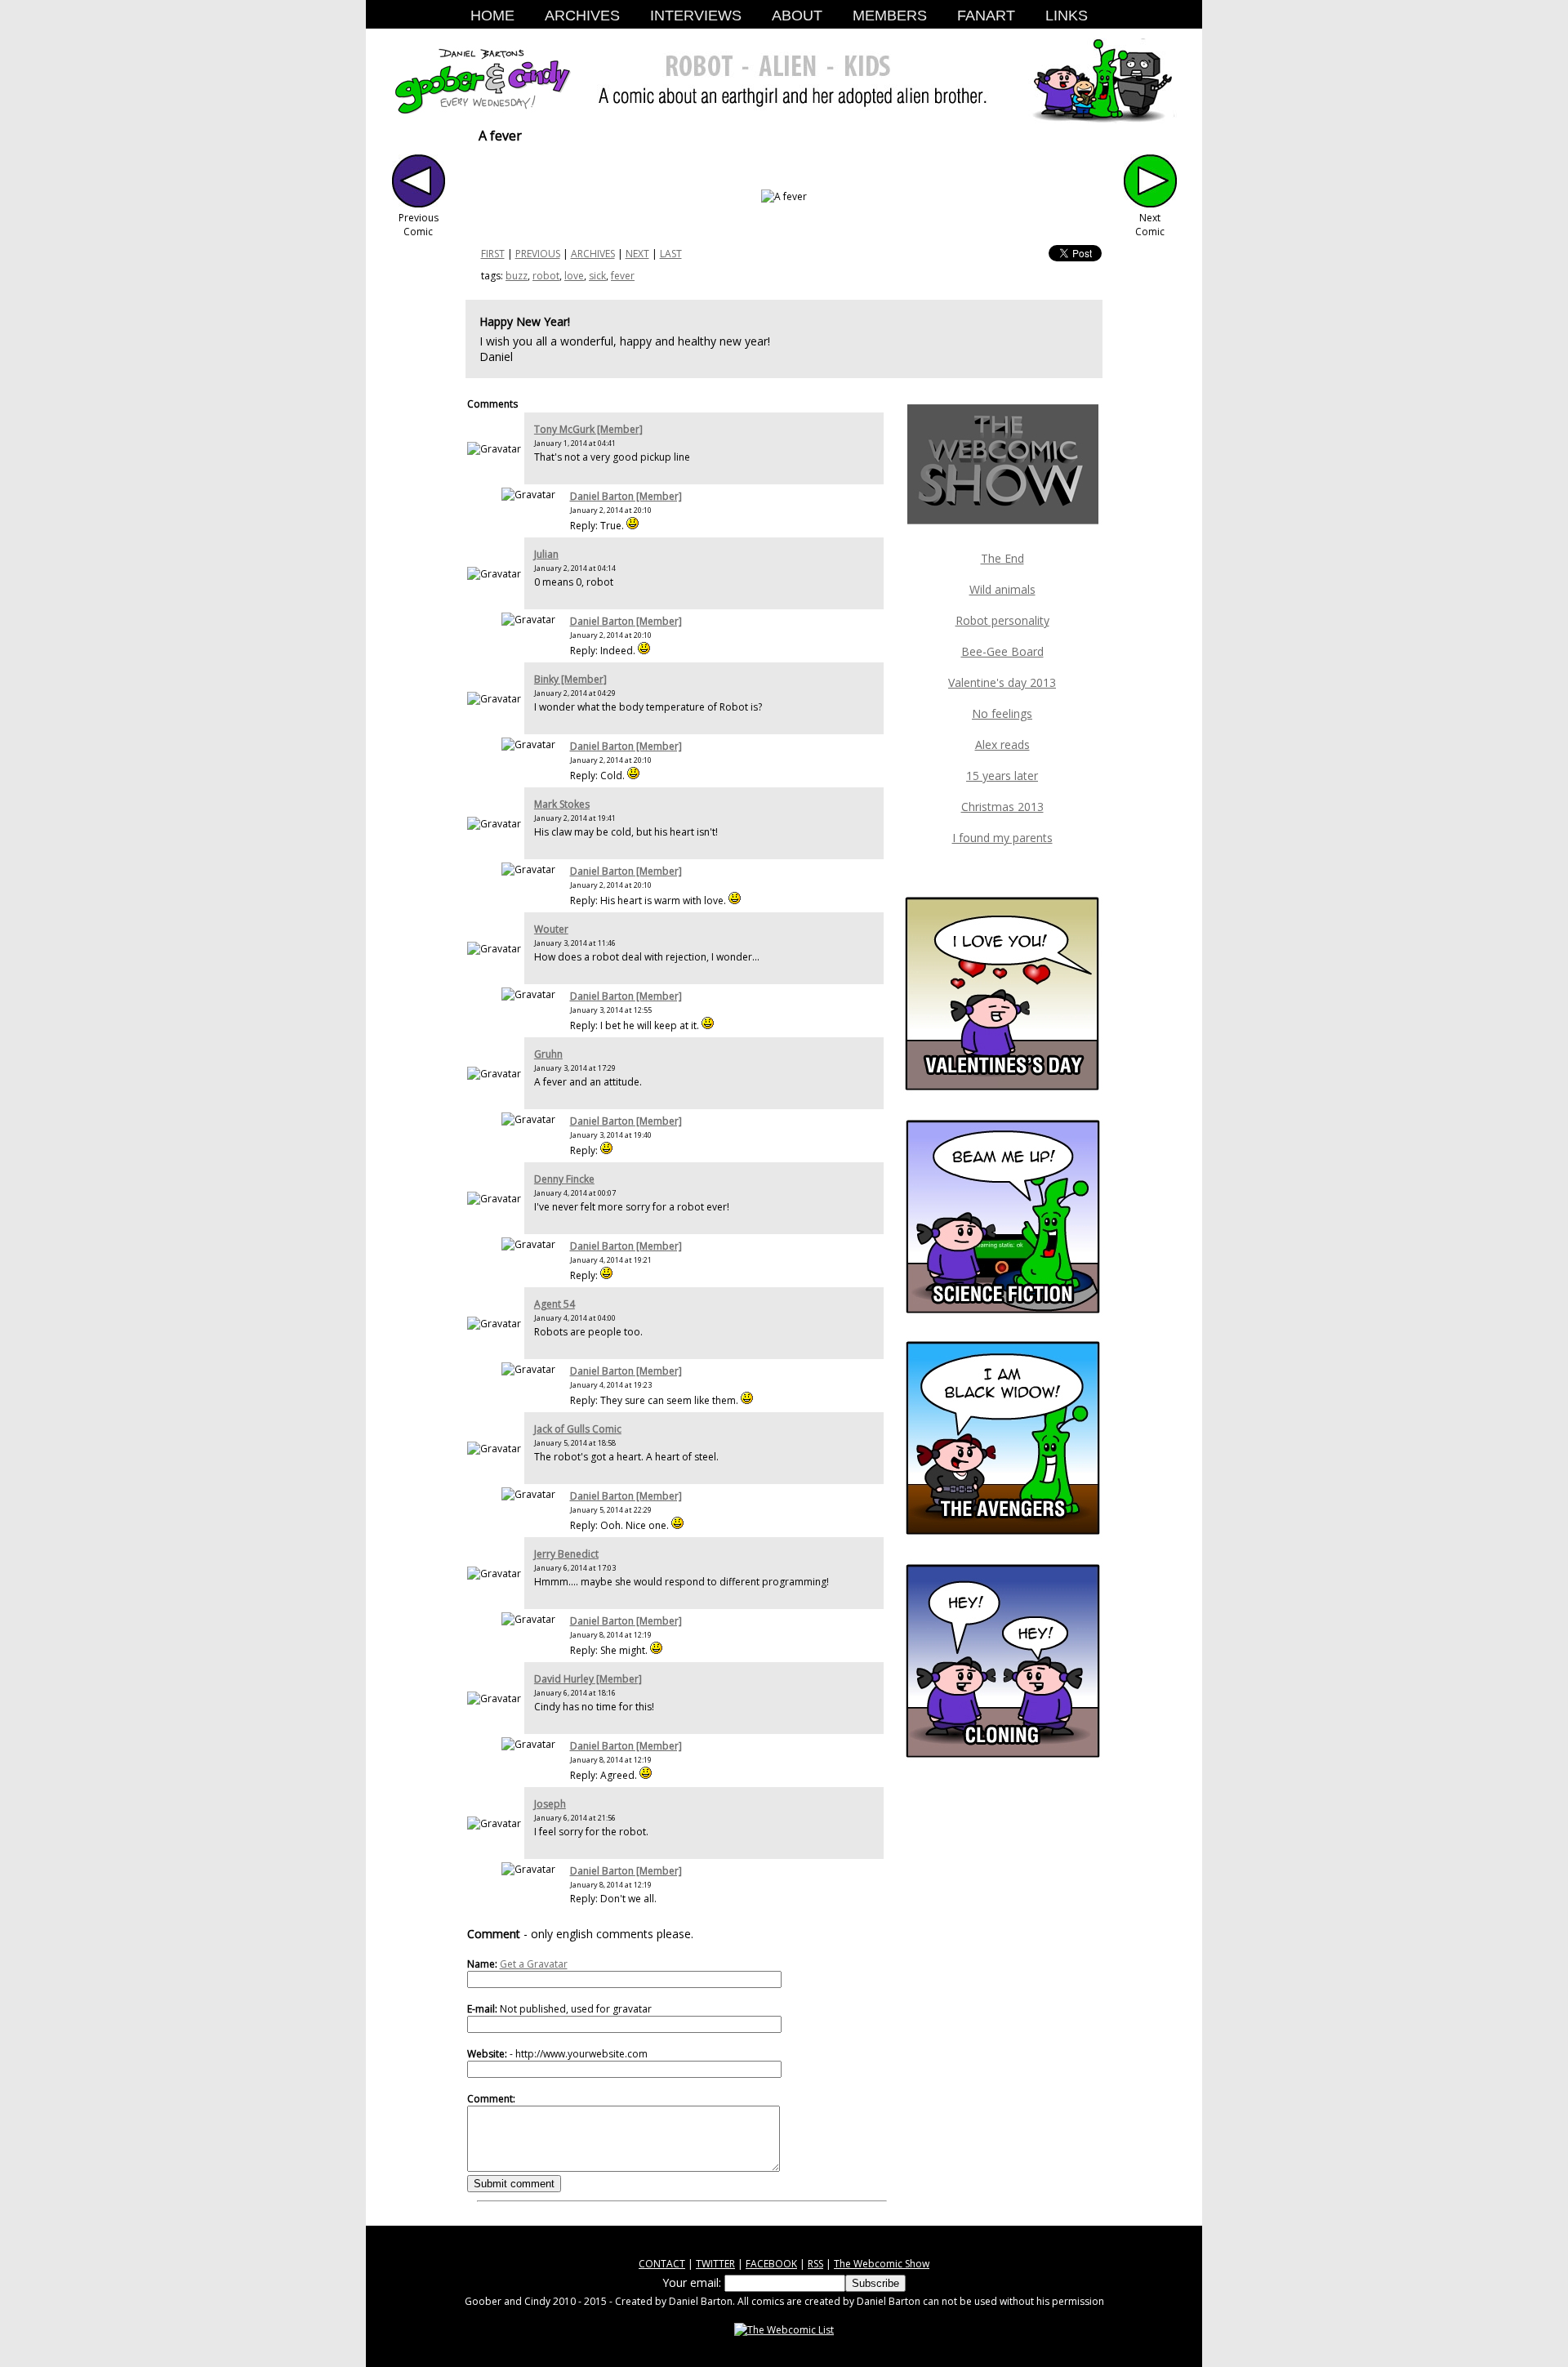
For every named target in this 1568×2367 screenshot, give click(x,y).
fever (623, 276)
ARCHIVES (582, 16)
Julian (546, 554)
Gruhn (548, 1054)
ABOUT (797, 16)
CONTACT (662, 2264)
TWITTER (715, 2264)
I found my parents (1002, 838)
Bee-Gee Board (1002, 651)
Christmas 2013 (1002, 807)
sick (597, 276)
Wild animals (1002, 589)
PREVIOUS (538, 254)
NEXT (637, 254)
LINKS (1067, 16)
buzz (517, 276)
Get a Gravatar (534, 1964)
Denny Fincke (564, 1179)
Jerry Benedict (566, 1554)
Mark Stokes (562, 804)
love (574, 276)
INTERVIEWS (696, 16)
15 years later (1002, 776)
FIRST (493, 254)
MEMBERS (890, 16)
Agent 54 (555, 1304)
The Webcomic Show (882, 2264)
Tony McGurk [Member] (588, 429)
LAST (671, 254)
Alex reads (1002, 744)
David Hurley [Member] (588, 1679)
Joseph (550, 1804)
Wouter (551, 929)
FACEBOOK (771, 2264)
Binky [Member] (570, 679)
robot (546, 276)
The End (1002, 558)
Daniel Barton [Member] (626, 496)
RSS (815, 2264)
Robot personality (1002, 620)
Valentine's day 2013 (1002, 682)
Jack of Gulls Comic (578, 1429)
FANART (986, 16)
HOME (492, 16)
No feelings (1002, 713)
